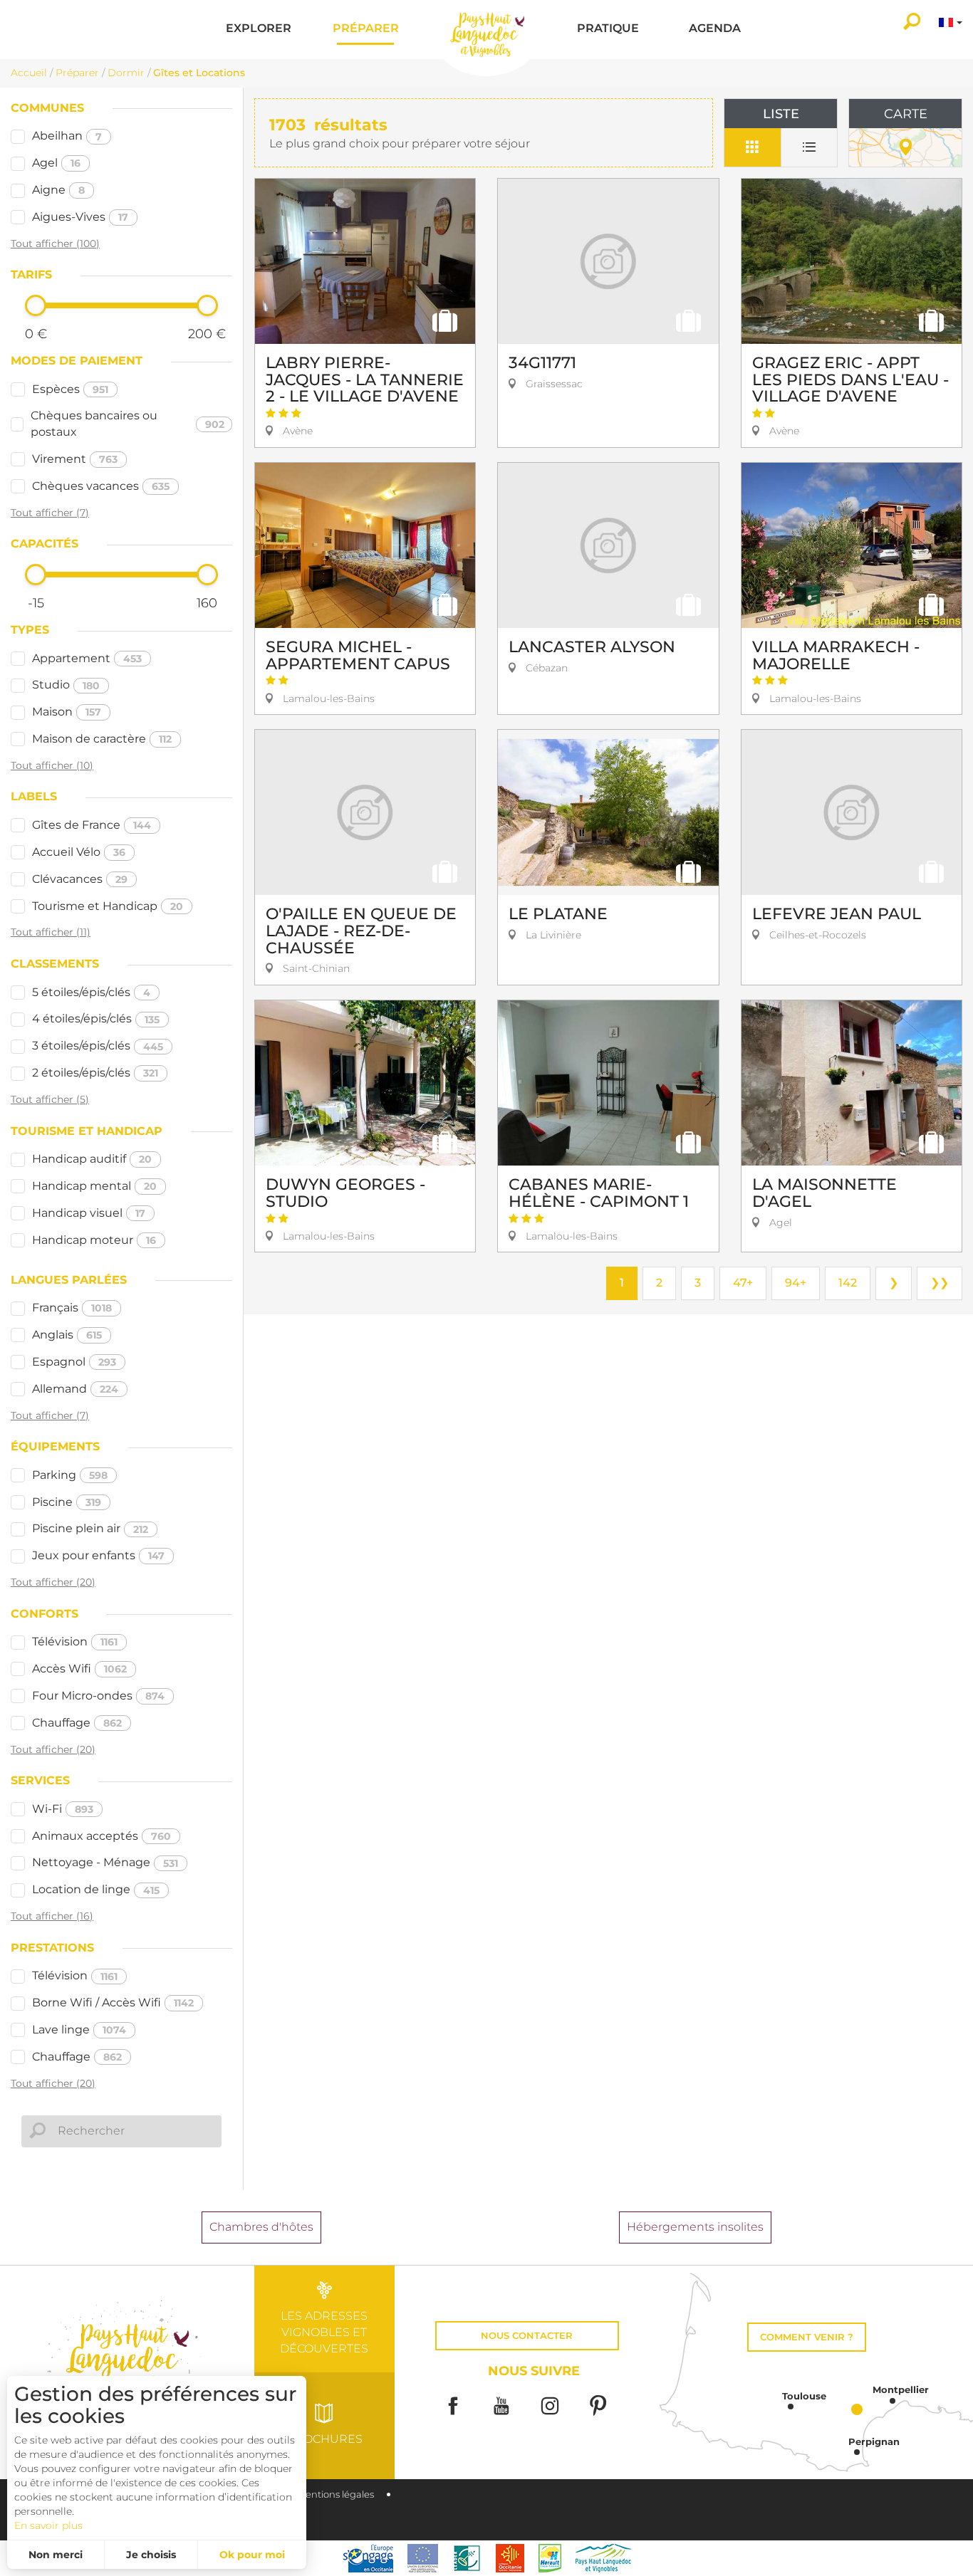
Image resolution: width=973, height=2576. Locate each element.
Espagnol (74, 1362)
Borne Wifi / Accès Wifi (113, 2002)
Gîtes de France (92, 825)
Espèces (70, 389)
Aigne (58, 190)
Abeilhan (67, 136)
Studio (66, 685)
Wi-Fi (63, 1809)
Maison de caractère (102, 739)
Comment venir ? (807, 2337)
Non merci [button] (56, 2555)
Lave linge (79, 2030)
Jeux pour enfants (98, 1555)
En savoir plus (48, 2525)
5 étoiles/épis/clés (91, 992)
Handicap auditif (92, 1159)
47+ (743, 1283)
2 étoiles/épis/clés (95, 1073)
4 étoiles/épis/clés (96, 1019)
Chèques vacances (101, 486)
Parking (70, 1475)
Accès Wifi (79, 1669)
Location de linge (96, 1889)
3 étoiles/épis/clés (98, 1046)
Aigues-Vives (80, 217)
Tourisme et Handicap (108, 906)
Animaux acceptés (102, 1836)
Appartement (87, 658)
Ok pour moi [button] (252, 2555)
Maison (67, 712)
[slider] (36, 305)
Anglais (67, 1335)
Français (72, 1308)
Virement (75, 459)
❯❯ (940, 1283)
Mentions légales (335, 2494)
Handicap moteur (94, 1240)
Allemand (75, 1389)
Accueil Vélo (79, 852)
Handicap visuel (89, 1213)
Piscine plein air (90, 1528)
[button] (259, 30)
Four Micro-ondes (98, 1696)
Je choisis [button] (151, 2555)
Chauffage (77, 1723)
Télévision (75, 1642)
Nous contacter (527, 2336)
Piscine (67, 1502)
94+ (796, 1283)
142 (848, 1283)
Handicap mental (94, 1186)
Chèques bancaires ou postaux (127, 424)
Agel (56, 163)
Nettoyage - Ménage (105, 1862)
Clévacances (80, 879)
